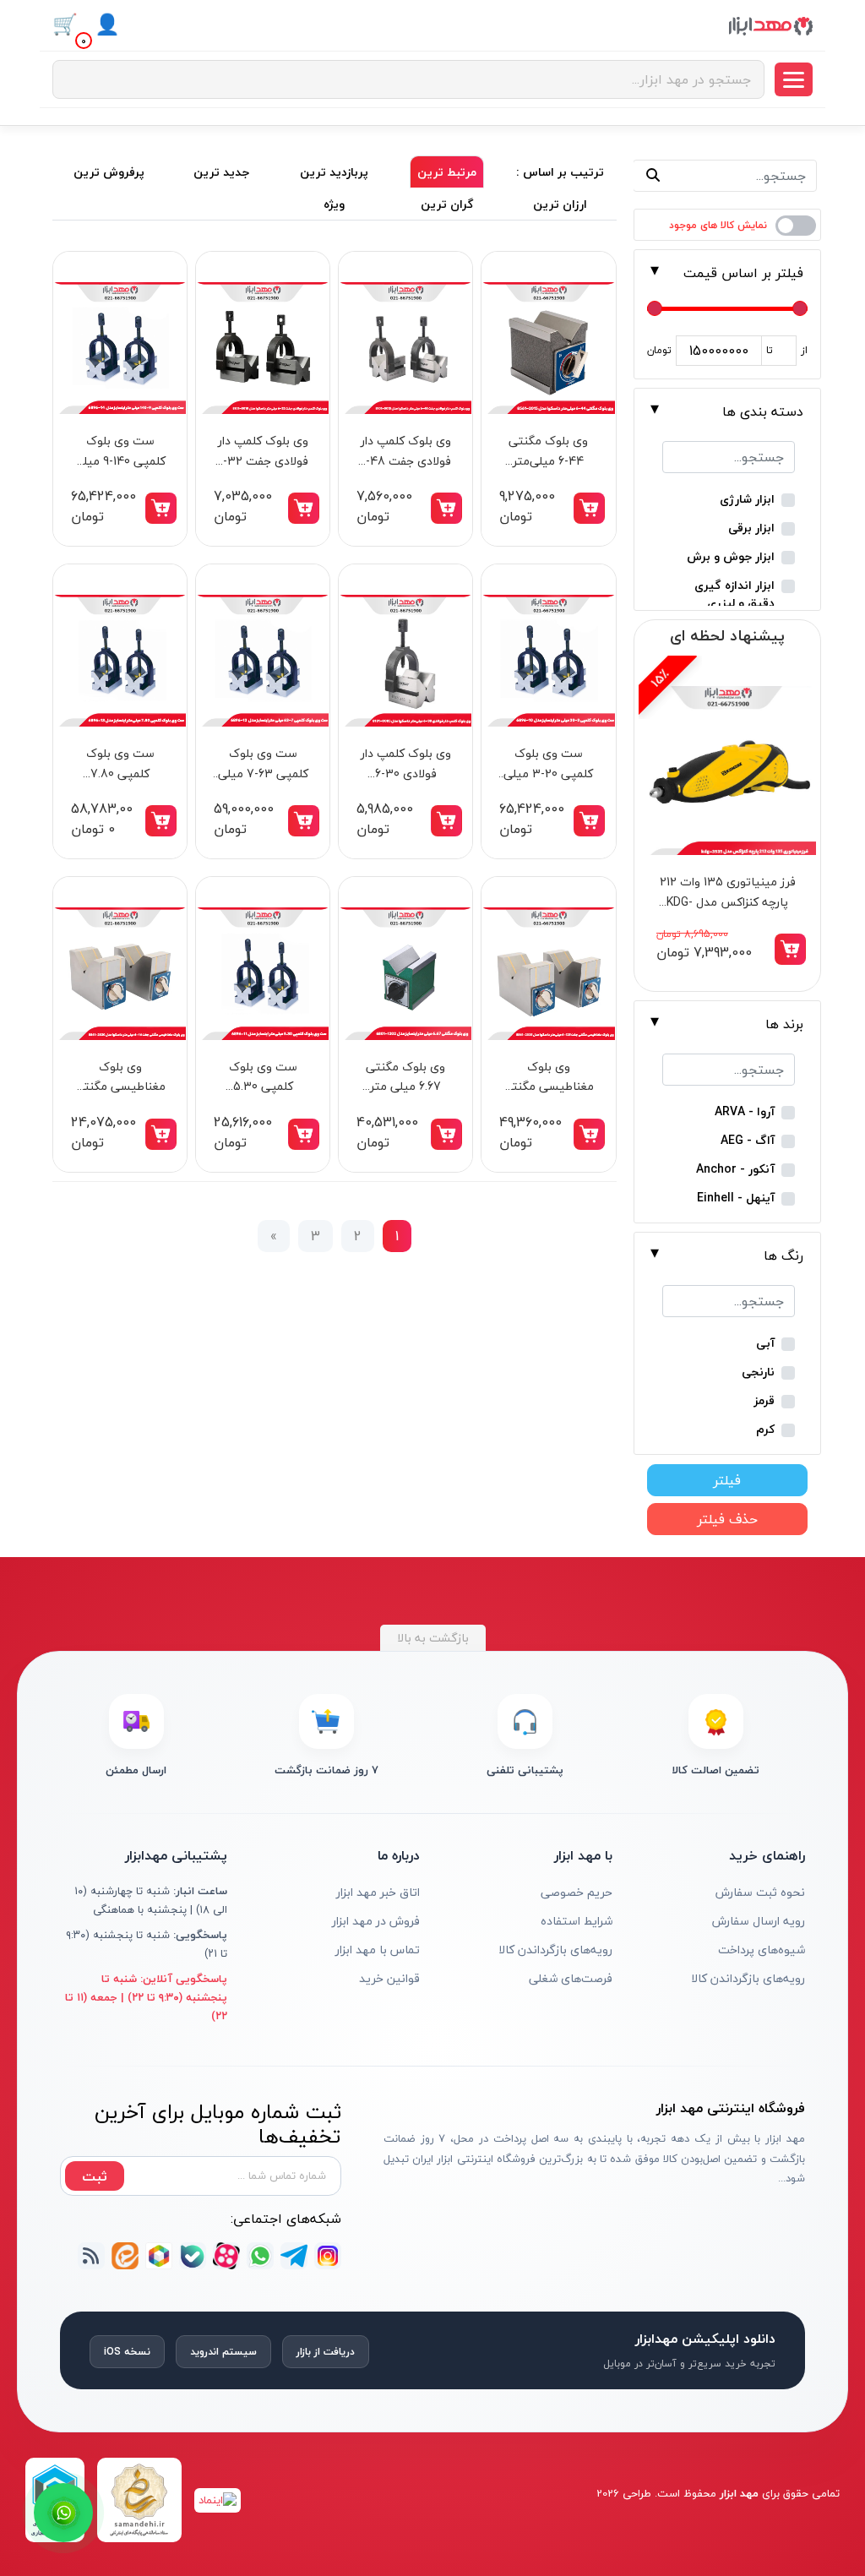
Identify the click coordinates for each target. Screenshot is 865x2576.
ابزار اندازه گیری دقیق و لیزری (734, 594)
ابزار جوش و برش (731, 557)
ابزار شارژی (747, 500)
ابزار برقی (751, 528)
